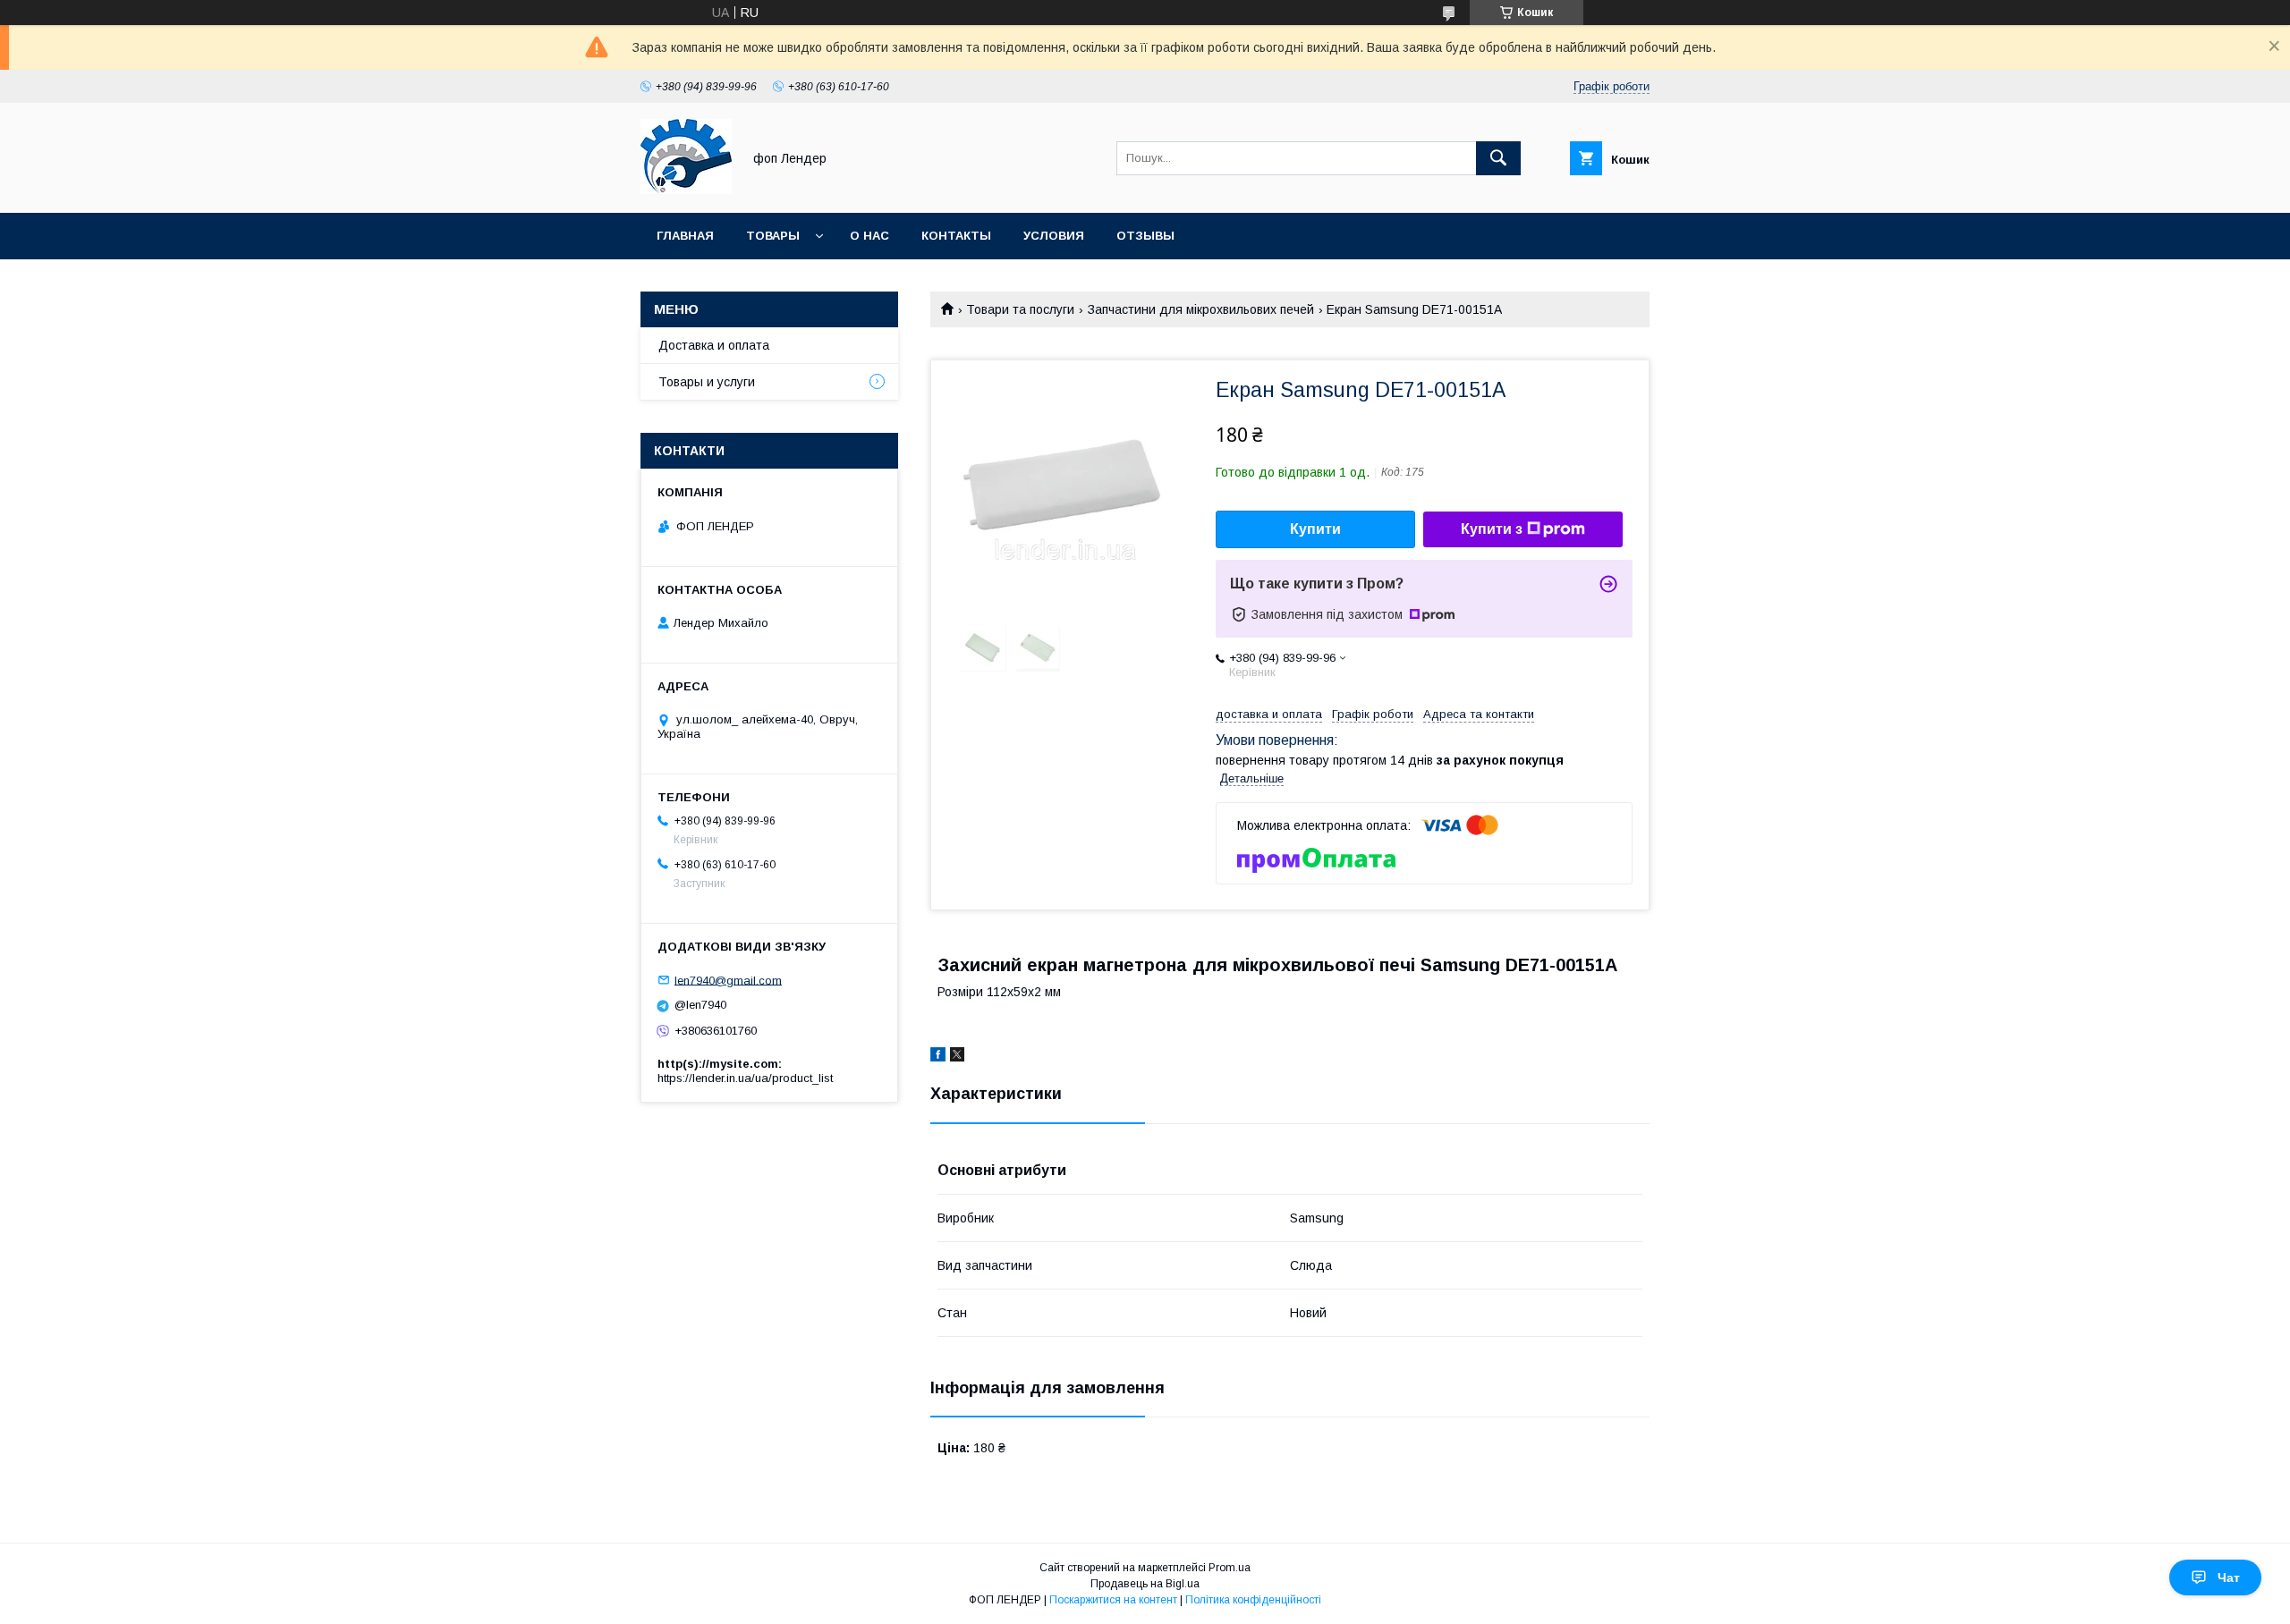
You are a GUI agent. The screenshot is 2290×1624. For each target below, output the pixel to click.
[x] (957, 1057)
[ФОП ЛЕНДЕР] (686, 190)
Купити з (1492, 529)
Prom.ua (1230, 1568)
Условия (1054, 236)
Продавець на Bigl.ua (1145, 1584)
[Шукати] (1498, 158)
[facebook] (938, 1057)
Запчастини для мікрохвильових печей (1201, 309)
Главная (685, 236)
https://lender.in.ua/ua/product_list (745, 1078)
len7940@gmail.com (728, 980)
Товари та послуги (1020, 309)
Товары (773, 236)
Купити (1315, 529)
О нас (869, 236)
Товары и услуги (707, 382)
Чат (2229, 1577)
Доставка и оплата (714, 345)
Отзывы (1145, 236)
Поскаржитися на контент (1113, 1600)
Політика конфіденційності (1253, 1600)
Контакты (956, 236)
